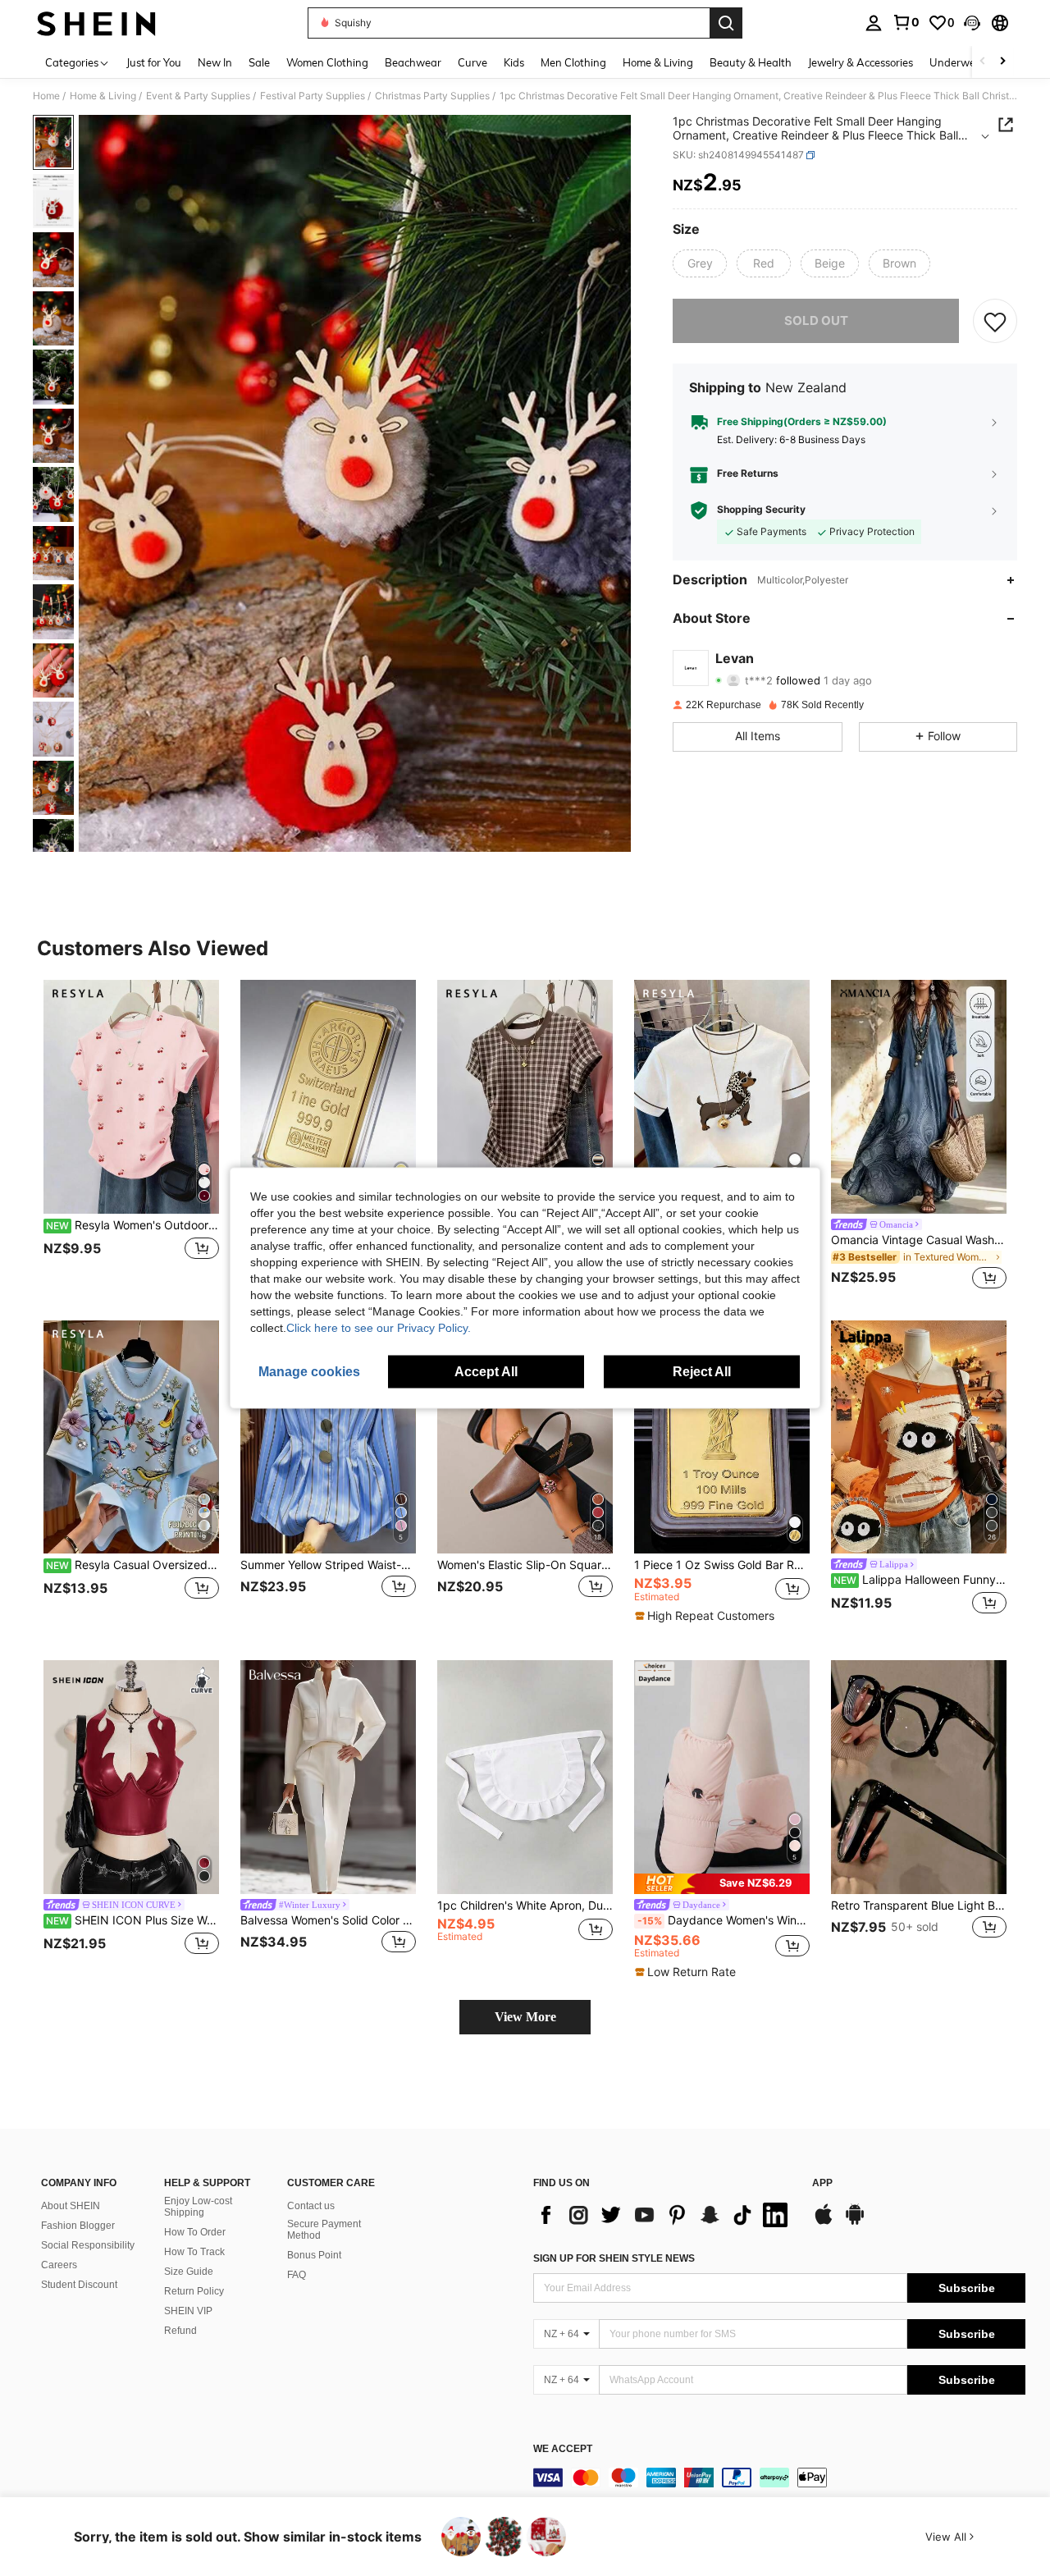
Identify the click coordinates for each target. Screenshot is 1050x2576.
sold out (816, 320)
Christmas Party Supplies (432, 96)
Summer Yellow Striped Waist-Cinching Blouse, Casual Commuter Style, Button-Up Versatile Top (328, 1565)
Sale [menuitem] (259, 62)
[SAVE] (995, 321)
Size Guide (189, 2272)
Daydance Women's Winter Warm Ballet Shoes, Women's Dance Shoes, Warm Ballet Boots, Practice (724, 1920)
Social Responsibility (88, 2245)
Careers (59, 2265)
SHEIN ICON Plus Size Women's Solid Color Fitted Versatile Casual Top (132, 1920)
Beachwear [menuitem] (413, 62)
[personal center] (874, 23)
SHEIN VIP (188, 2311)
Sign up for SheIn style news (614, 2258)
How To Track (194, 2252)
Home (46, 96)
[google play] (855, 2222)
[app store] (824, 2222)
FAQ (297, 2275)
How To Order (195, 2232)
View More (525, 2017)
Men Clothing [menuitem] (573, 62)
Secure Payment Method (324, 2230)
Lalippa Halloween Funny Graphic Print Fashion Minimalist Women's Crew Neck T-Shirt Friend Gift (920, 1580)
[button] (972, 23)
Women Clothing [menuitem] (327, 62)
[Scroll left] (983, 62)
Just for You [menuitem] (154, 62)
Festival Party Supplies (313, 96)
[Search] (726, 23)
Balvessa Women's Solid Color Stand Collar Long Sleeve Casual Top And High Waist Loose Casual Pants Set (328, 1920)
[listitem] (131, 1137)
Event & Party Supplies (198, 96)
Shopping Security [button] (761, 510)
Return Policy (194, 2291)
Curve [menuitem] (472, 62)
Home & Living (103, 96)
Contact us (311, 2206)
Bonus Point (314, 2255)
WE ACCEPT (563, 2449)
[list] (664, 2215)
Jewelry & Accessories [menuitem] (861, 62)
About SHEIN (71, 2206)
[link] (906, 22)
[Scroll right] (1002, 62)
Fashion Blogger (78, 2226)
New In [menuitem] (215, 62)
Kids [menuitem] (514, 62)
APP (822, 2183)
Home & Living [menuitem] (658, 62)
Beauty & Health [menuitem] (751, 62)
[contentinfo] (779, 2478)
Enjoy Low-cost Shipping (198, 2207)
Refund (180, 2331)
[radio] (700, 263)
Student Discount (79, 2285)
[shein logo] (96, 23)
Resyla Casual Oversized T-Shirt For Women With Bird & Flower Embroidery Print (132, 1565)
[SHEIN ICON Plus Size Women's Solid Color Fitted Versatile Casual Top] (131, 1777)
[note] (707, 1616)
